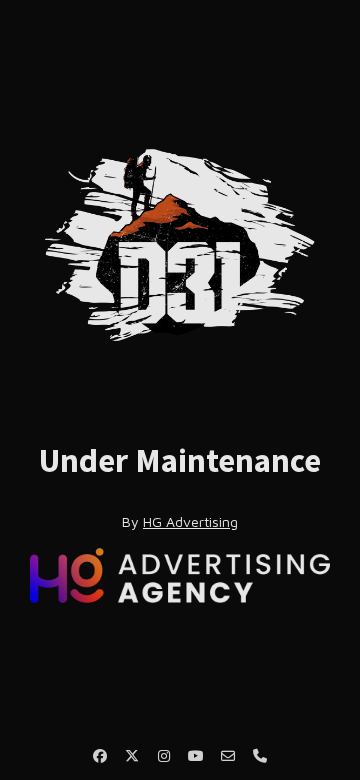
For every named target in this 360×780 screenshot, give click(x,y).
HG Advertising (190, 521)
